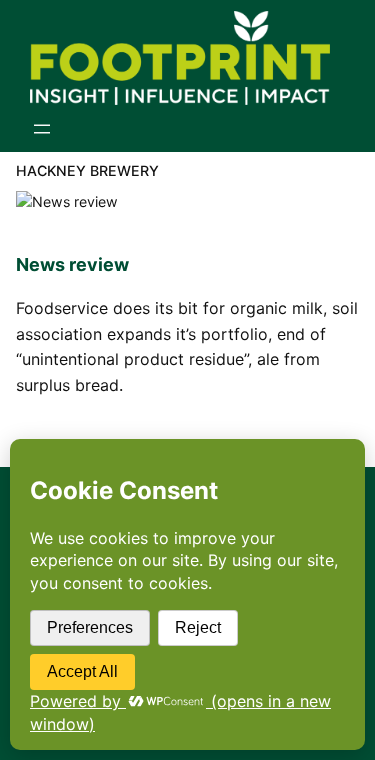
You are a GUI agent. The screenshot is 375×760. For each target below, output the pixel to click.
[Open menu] (42, 129)
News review (72, 264)
